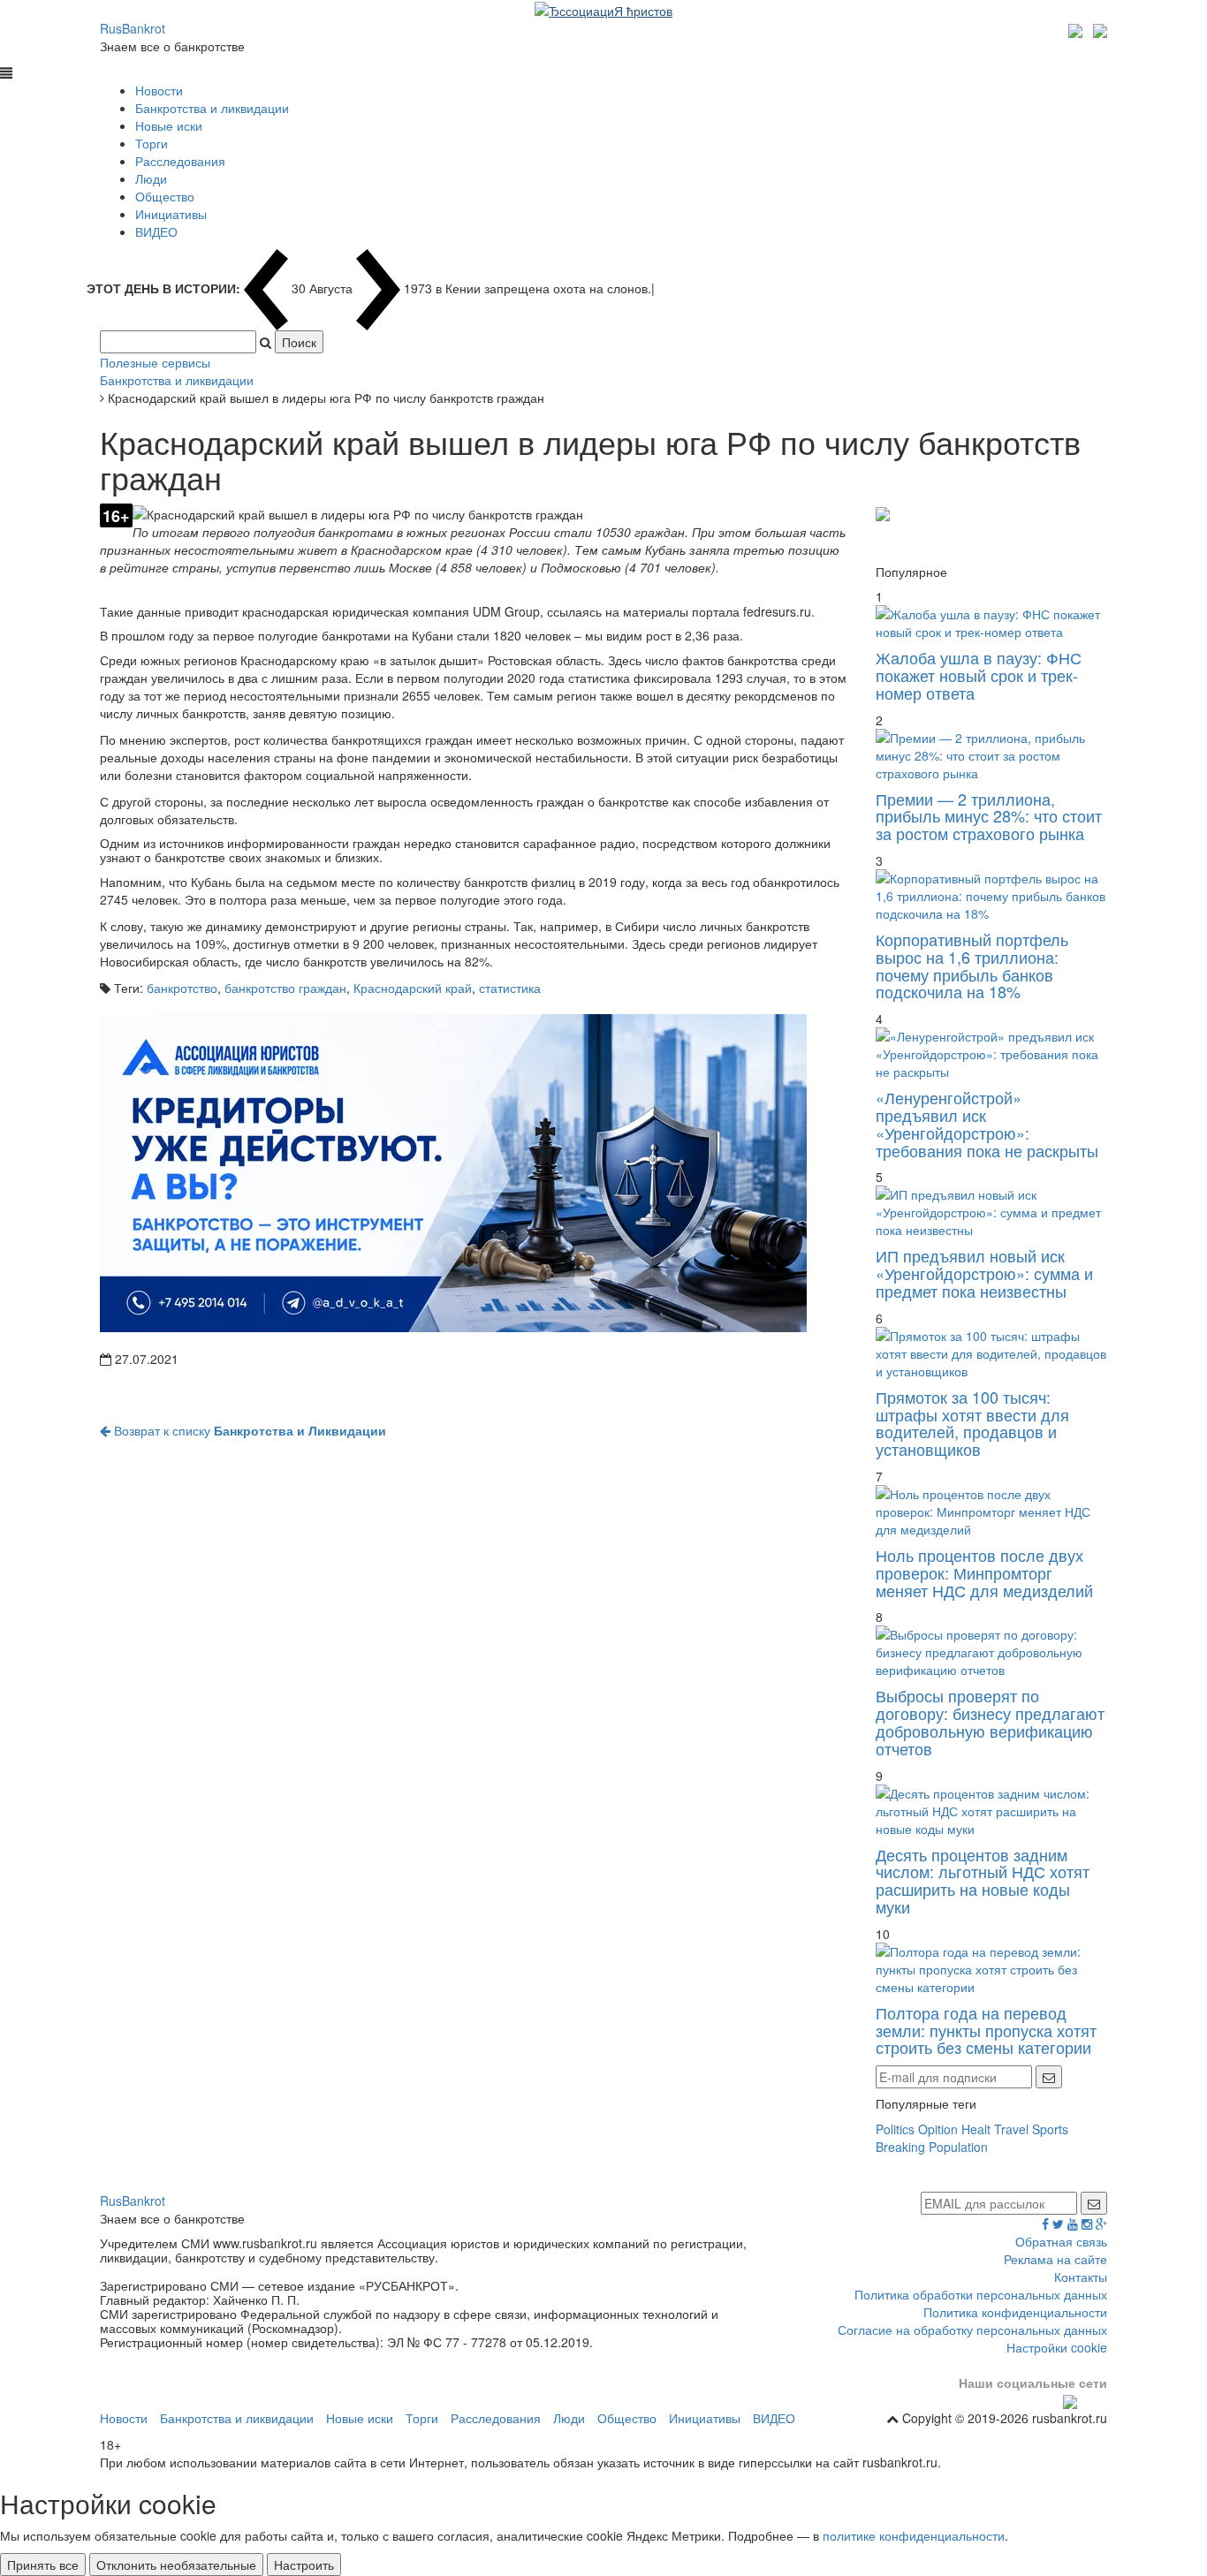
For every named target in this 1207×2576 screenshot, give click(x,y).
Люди (151, 178)
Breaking (900, 2147)
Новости (159, 90)
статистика (510, 988)
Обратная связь (1061, 2241)
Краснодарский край (413, 988)
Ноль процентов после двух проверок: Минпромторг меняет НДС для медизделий (984, 1572)
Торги (152, 143)
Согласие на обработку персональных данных (972, 2330)
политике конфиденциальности (914, 2535)
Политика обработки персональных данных (981, 2294)
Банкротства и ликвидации (212, 108)
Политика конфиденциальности (1015, 2312)
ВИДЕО (156, 231)
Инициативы (171, 214)
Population (958, 2147)
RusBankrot (133, 28)
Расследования (180, 161)
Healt (976, 2129)
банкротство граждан (285, 988)
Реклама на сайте (1055, 2259)
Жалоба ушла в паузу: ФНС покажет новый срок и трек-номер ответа (979, 675)
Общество (165, 196)
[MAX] (1078, 28)
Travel (1011, 2129)
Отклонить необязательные (176, 2565)
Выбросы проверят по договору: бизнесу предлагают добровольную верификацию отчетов (990, 1721)
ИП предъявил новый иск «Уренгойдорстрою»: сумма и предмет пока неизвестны (984, 1273)
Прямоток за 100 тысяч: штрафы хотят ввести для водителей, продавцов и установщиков (972, 1423)
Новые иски (169, 125)
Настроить (304, 2565)
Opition (938, 2129)
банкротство (182, 988)
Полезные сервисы (155, 362)
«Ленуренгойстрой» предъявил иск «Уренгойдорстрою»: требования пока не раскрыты (987, 1123)
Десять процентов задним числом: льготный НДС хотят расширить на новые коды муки (983, 1880)
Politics (895, 2129)
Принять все (43, 2565)
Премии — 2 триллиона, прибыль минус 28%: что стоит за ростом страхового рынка (989, 816)
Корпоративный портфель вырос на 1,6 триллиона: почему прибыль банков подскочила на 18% (972, 965)
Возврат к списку (248, 1430)
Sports (1050, 2129)
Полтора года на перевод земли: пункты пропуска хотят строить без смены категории (986, 2030)
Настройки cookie (1057, 2347)
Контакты (1081, 2277)
